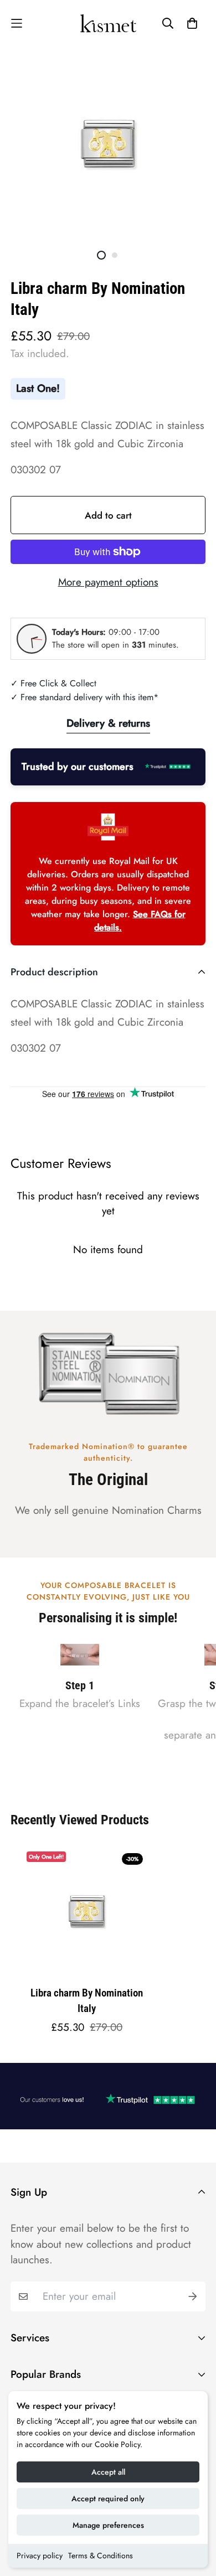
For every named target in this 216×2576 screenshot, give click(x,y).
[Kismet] (108, 23)
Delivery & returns (108, 723)
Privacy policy (40, 2556)
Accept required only (108, 2499)
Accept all (108, 2472)
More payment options (108, 582)
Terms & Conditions (101, 2556)
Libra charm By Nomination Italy (87, 2001)
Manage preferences (108, 2525)
